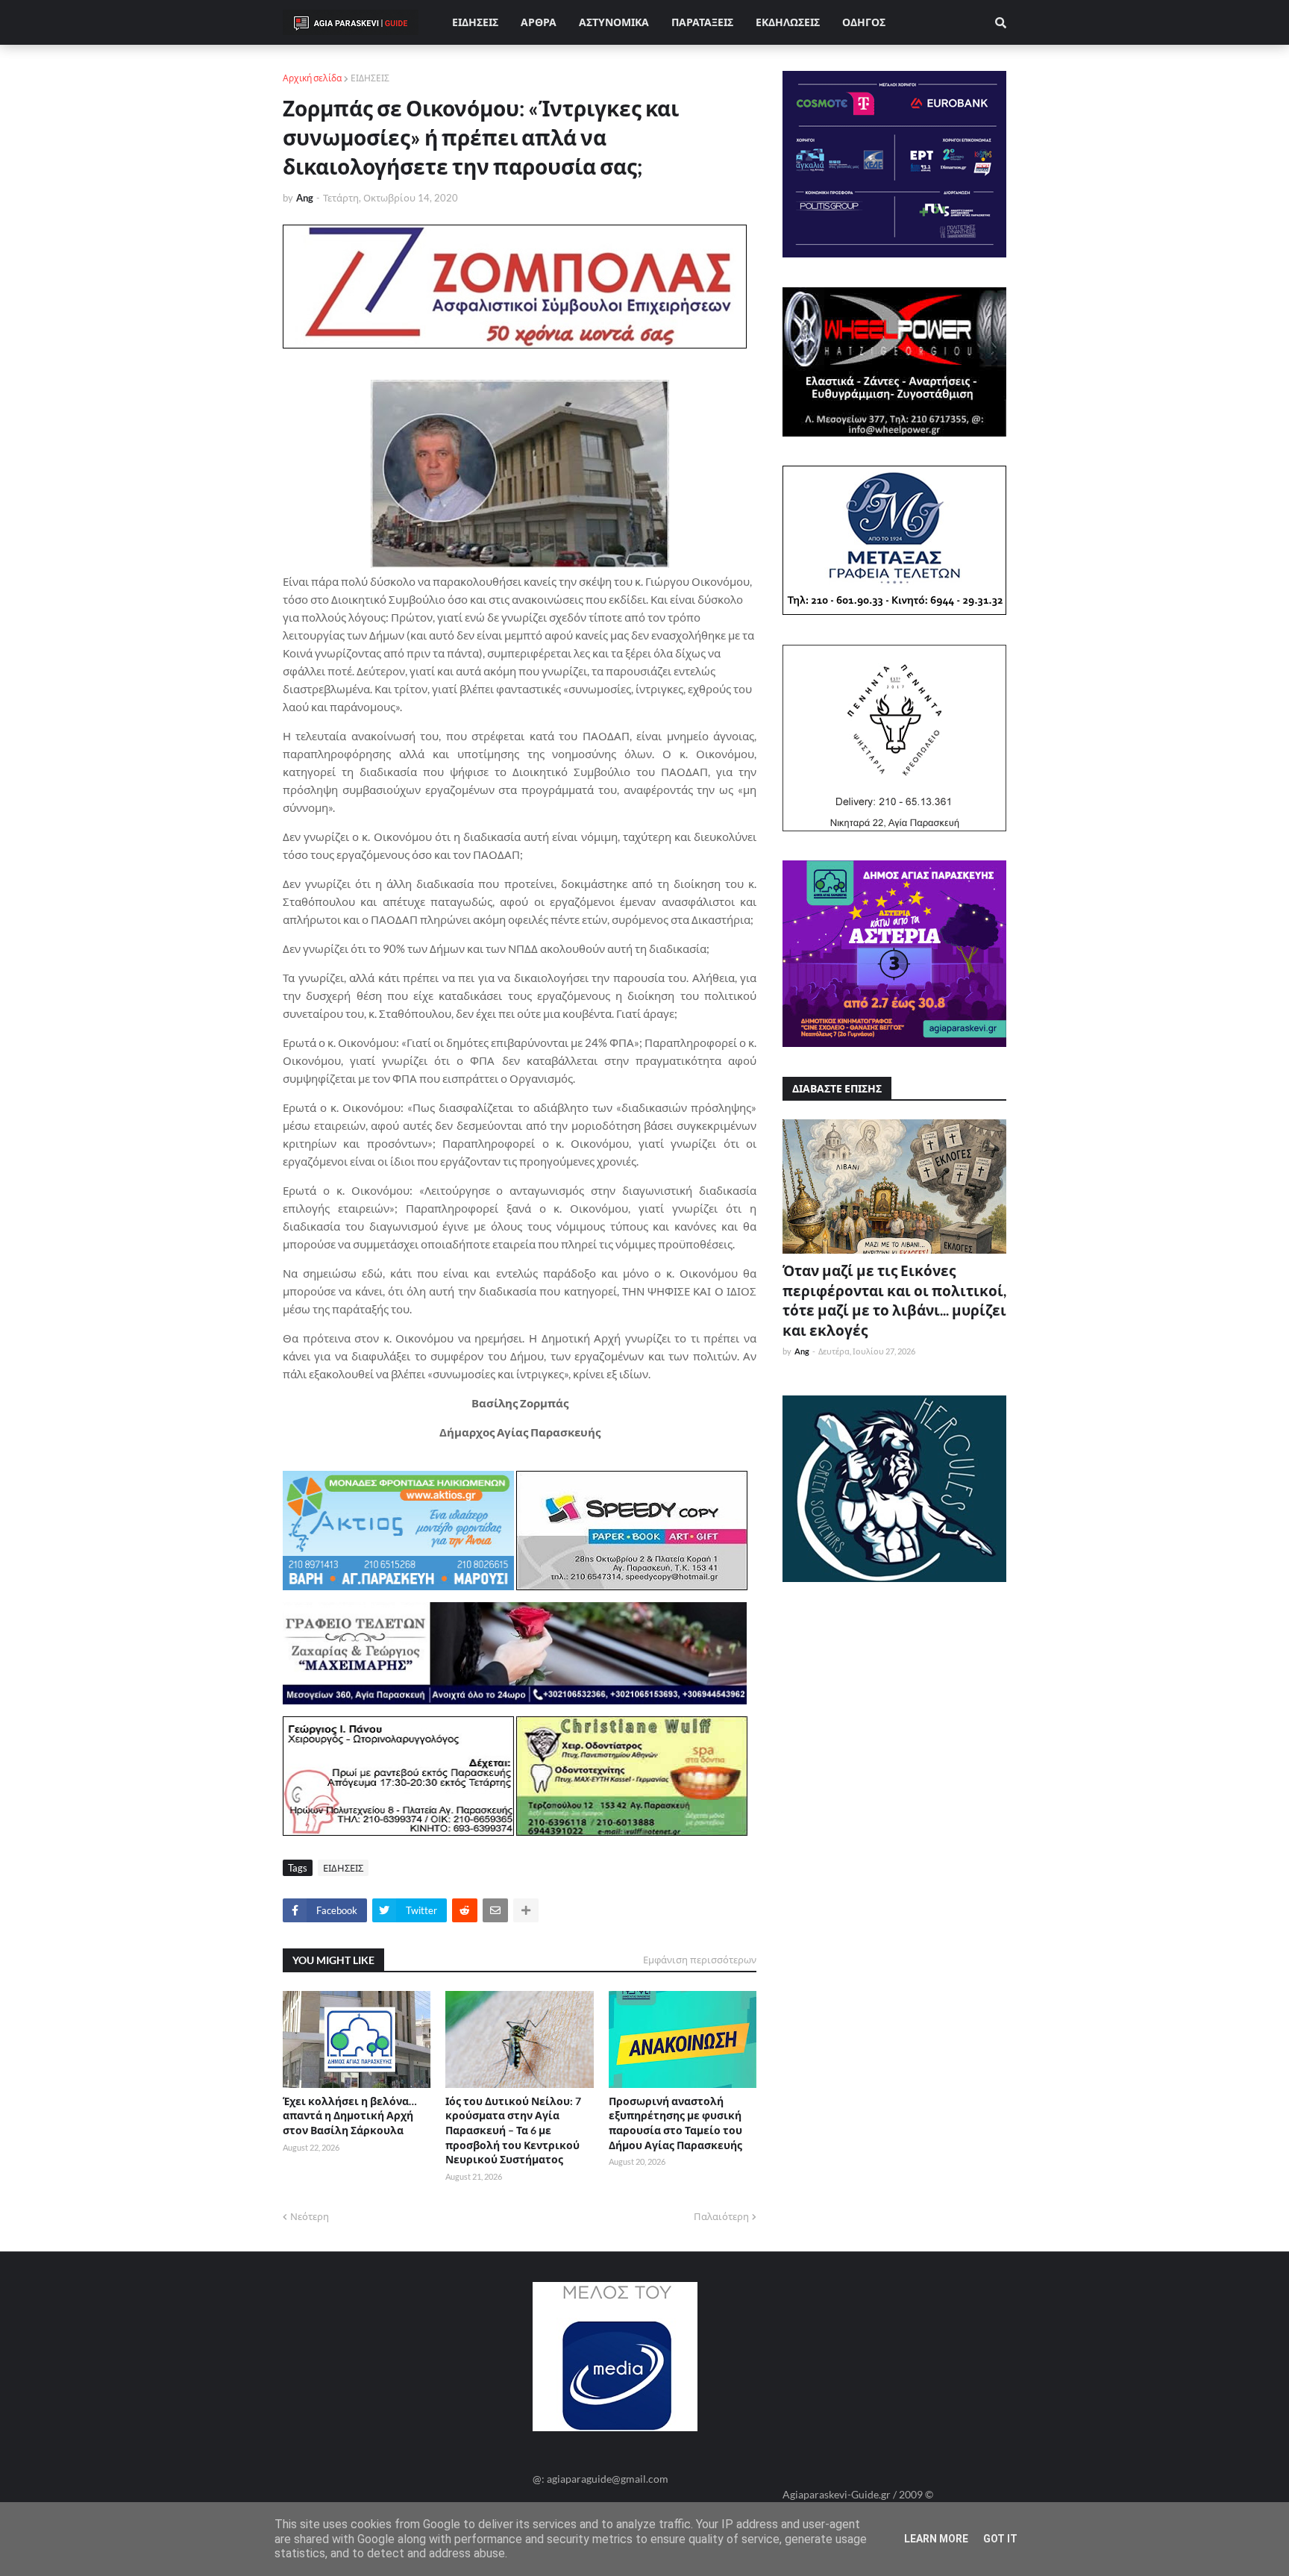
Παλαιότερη (721, 2216)
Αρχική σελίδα (312, 78)
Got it (1000, 2539)
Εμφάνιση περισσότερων (700, 1960)
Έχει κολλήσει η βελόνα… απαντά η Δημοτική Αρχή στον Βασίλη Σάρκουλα (350, 2116)
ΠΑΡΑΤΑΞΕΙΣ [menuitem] (702, 22)
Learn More (936, 2539)
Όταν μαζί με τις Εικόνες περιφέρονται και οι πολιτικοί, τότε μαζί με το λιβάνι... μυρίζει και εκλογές (894, 1300)
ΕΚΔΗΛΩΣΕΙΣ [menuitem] (788, 22)
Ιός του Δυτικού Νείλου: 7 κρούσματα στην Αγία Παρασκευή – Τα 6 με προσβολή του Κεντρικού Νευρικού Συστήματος (513, 2130)
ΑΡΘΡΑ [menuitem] (539, 22)
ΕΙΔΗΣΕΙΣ (370, 78)
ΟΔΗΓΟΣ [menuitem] (864, 22)
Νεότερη (310, 2216)
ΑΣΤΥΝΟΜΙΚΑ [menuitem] (614, 22)
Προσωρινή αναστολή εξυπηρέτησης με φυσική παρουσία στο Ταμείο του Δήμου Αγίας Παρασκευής (675, 2123)
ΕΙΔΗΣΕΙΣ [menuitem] (475, 22)
